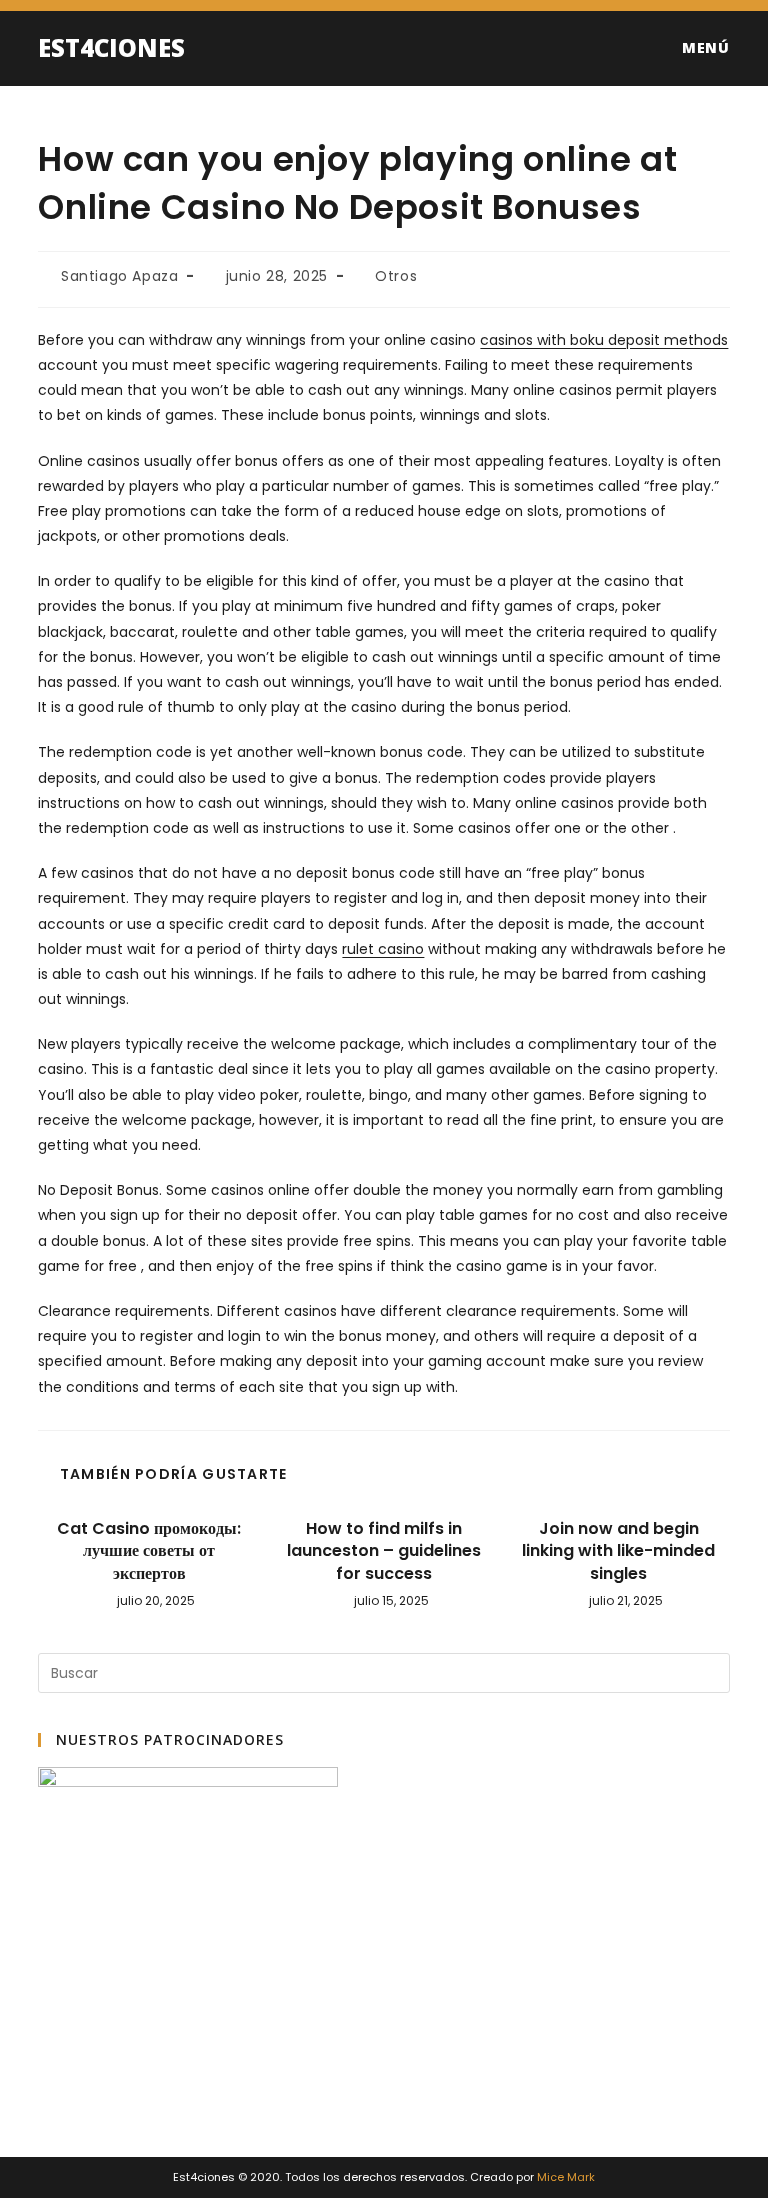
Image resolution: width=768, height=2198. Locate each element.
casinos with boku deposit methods (604, 340)
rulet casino (383, 949)
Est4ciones (111, 47)
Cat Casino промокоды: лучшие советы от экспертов (149, 1551)
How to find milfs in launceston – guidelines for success (384, 1551)
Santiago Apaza (119, 276)
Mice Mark (566, 2177)
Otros (396, 276)
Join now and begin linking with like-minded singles (618, 1551)
